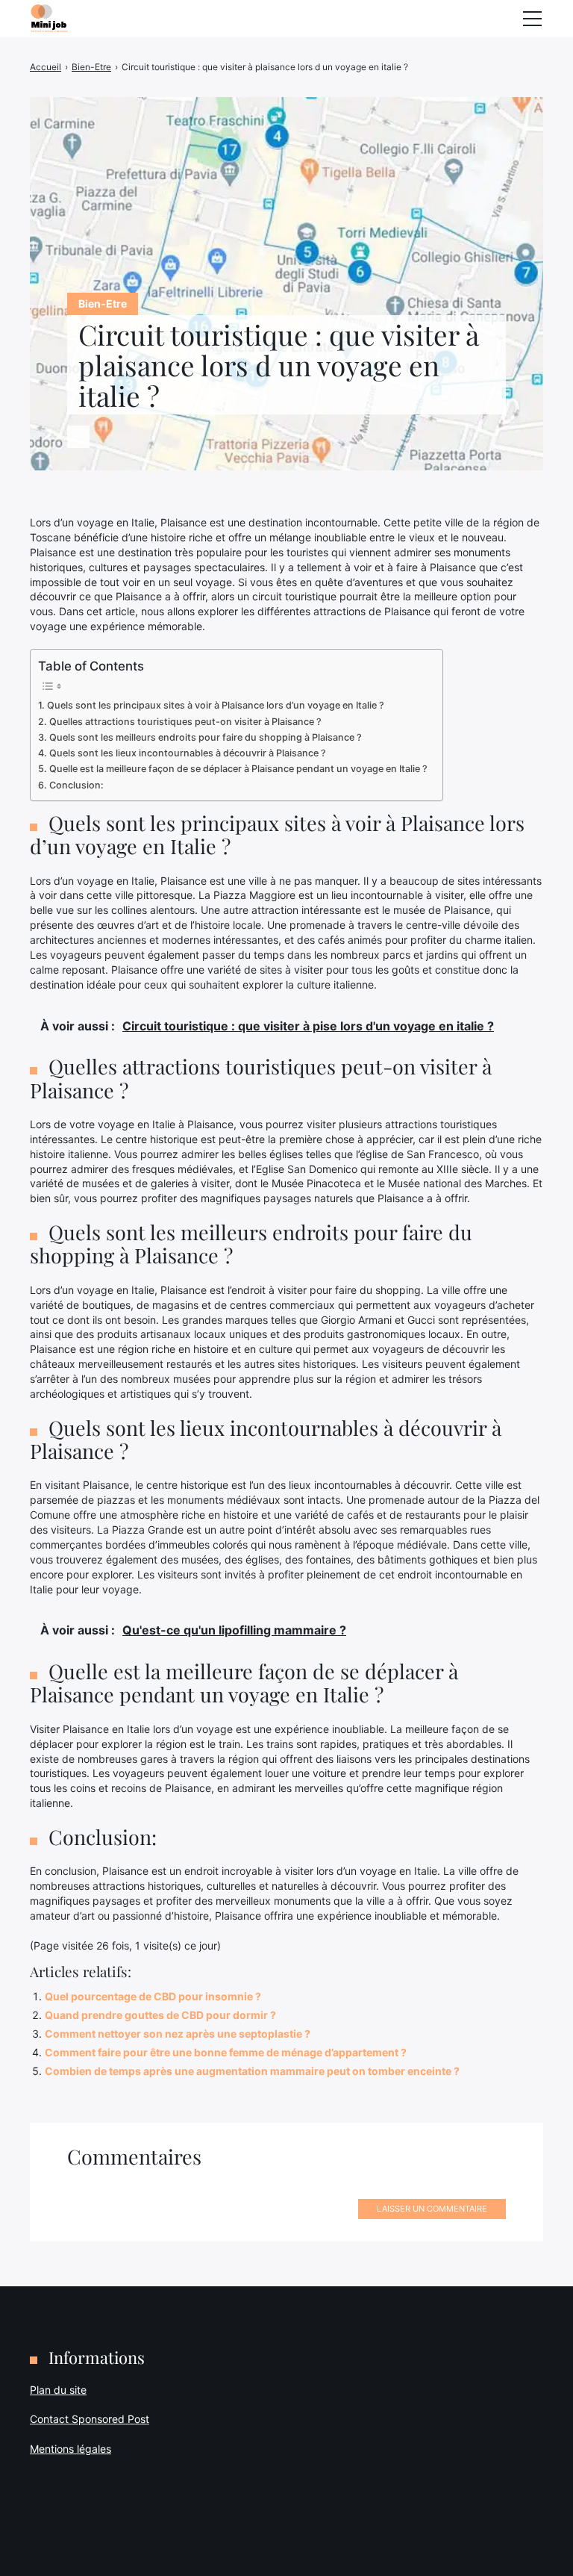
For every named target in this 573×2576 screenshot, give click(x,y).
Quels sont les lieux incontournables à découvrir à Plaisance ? (188, 753)
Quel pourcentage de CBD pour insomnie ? (153, 1996)
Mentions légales (71, 2449)
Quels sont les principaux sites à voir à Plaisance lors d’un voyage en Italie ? (216, 705)
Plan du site (58, 2390)
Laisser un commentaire (432, 2209)
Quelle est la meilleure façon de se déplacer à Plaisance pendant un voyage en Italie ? (238, 769)
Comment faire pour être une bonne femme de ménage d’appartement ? (226, 2052)
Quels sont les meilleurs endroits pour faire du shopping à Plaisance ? (206, 737)
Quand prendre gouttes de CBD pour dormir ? (160, 2015)
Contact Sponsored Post (90, 2419)
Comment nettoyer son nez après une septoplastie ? (178, 2034)
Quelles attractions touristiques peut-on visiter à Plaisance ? (185, 722)
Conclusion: (76, 785)
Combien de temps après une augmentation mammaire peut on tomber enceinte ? (252, 2071)
